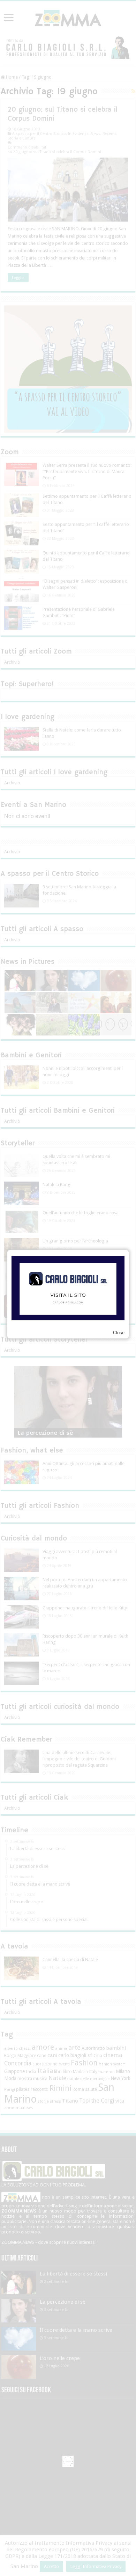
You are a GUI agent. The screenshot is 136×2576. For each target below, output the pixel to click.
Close (119, 1333)
